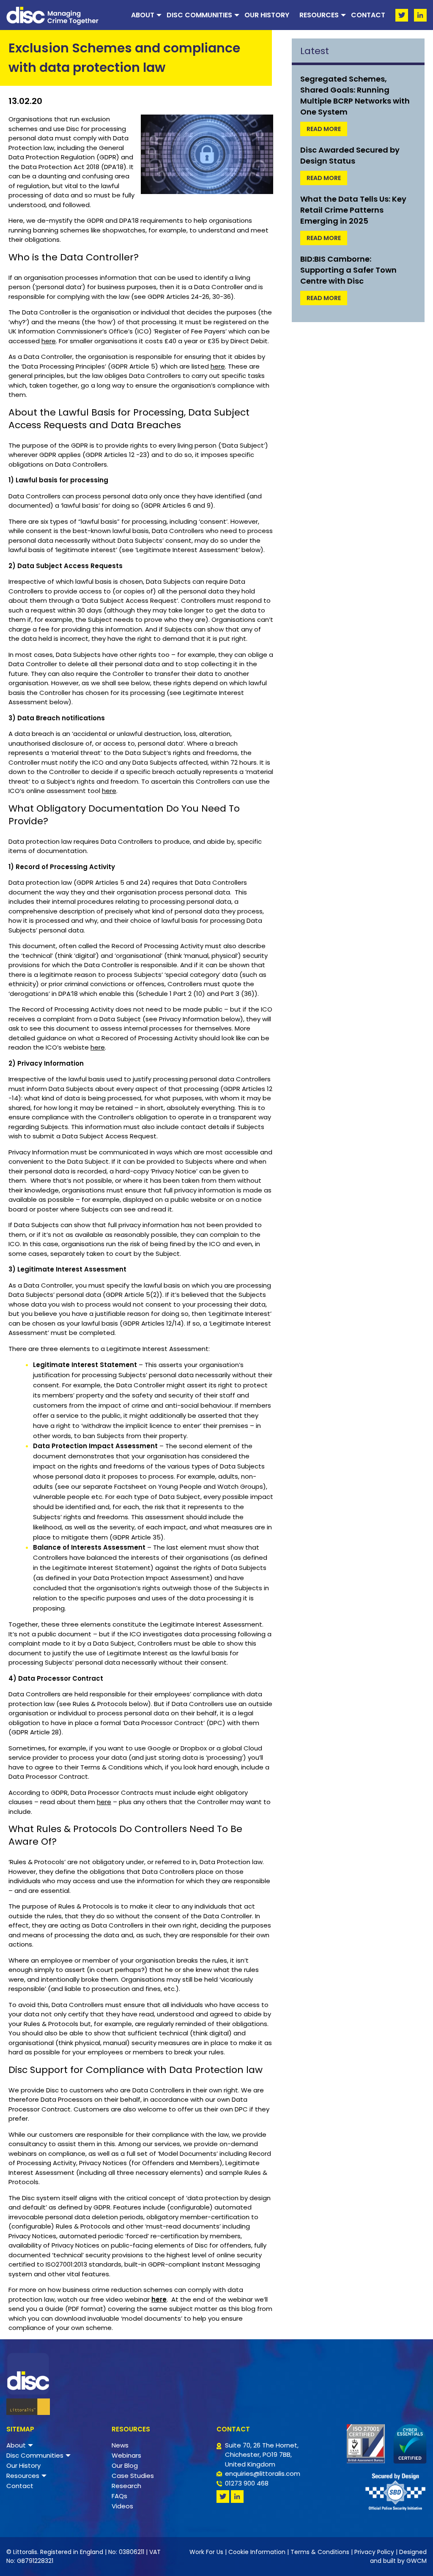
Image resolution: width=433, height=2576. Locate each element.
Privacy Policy (374, 2552)
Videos (122, 2506)
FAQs (119, 2496)
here (49, 341)
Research (126, 2486)
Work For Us (206, 2552)
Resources (319, 15)
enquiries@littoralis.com (263, 2473)
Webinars (126, 2455)
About (143, 15)
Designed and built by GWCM (398, 2556)
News (120, 2445)
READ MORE (324, 129)
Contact (368, 15)
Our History (267, 15)
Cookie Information (257, 2552)
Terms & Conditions (320, 2552)
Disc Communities (199, 15)
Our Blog (125, 2465)
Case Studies (133, 2476)
